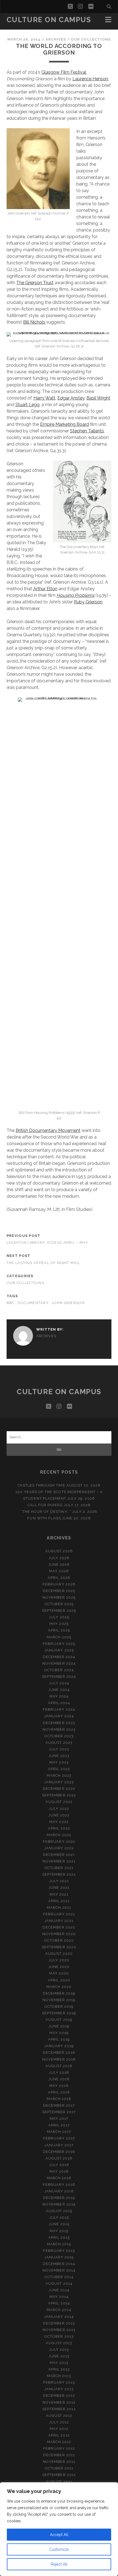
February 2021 (59, 1914)
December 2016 (59, 2152)
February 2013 (59, 2382)
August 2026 (59, 1551)
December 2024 (59, 1657)
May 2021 (59, 1894)
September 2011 (59, 2475)
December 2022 (59, 1789)
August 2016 (59, 2158)
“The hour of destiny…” (46, 1512)
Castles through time (41, 1485)
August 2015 (59, 2211)
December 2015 (59, 2198)
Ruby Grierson (88, 602)
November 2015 (59, 2204)
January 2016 (59, 2191)
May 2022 (59, 1822)
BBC (11, 1303)
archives (56, 39)
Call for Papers (45, 1505)
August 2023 (59, 1743)
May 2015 (59, 2231)
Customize (59, 2549)
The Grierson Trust (35, 283)
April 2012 (59, 2435)
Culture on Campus (49, 20)
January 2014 (59, 2317)
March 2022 (59, 1835)
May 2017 (59, 2119)
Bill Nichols (34, 322)
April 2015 (59, 2237)
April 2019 (59, 2039)
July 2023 (59, 1749)
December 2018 (59, 2052)
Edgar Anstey (71, 398)
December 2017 (59, 2105)
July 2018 (59, 2073)
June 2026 (59, 1564)
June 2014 (59, 2290)
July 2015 (59, 2217)
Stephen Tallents (87, 431)
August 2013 (59, 2343)
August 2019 (59, 2020)
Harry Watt (44, 398)
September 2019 (59, 2013)
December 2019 (59, 1993)
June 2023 (59, 1756)
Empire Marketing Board (64, 424)
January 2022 (59, 1848)
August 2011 (59, 2482)
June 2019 (59, 2026)
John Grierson (68, 1303)
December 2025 (59, 1591)
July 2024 (59, 1683)
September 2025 (59, 1611)
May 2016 (59, 2171)
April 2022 (59, 1828)
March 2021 (59, 1908)
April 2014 (59, 2303)
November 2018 (59, 2059)
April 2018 (59, 2092)
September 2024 (59, 1677)
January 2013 (59, 2389)
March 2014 (59, 2310)
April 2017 (59, 2125)
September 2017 (59, 2112)
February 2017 (59, 2138)
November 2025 (59, 1597)
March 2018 (59, 2099)
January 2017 (59, 2145)
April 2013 (59, 2369)
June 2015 (59, 2224)
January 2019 (59, 2046)
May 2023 (59, 1762)
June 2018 (59, 2079)
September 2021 (59, 1874)
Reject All (59, 2564)
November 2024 (59, 1663)
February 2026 (59, 1584)
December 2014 (59, 2264)
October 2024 (59, 1670)
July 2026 (59, 1558)
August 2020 (59, 1954)
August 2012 (59, 2416)
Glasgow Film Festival (64, 72)
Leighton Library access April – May (47, 1243)
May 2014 (59, 2297)
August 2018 (59, 2066)
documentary (33, 1303)
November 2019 (59, 2000)
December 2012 (59, 2396)
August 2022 (59, 1802)
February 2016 (59, 2185)
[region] (59, 2529)
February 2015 (59, 2251)
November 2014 (59, 2270)
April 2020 (59, 1980)
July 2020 (59, 1960)
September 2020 (59, 1947)
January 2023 (59, 1782)
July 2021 (59, 1881)
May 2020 (59, 1973)
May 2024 (59, 1696)
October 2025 (59, 1604)
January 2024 (59, 1716)
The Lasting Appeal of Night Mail (43, 1263)
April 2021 (59, 1901)
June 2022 (59, 1815)
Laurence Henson (90, 79)
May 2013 (59, 2363)
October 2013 (59, 2336)
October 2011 (59, 2468)
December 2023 (59, 1723)
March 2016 (59, 2178)
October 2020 (59, 1940)
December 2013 (59, 2323)
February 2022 (59, 1842)
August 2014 (59, 2283)
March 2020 (59, 1987)
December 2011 (59, 2455)
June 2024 (59, 1690)
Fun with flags (44, 1518)
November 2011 (59, 2462)
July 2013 (59, 2350)
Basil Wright (98, 398)
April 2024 (59, 1703)
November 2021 (59, 1861)
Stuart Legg (27, 405)
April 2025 (59, 1630)
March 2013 (59, 2376)
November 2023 (59, 1729)
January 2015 (59, 2257)
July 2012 (59, 2422)
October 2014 (59, 2277)
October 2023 (59, 1736)
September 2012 (59, 2409)
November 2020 (59, 1934)
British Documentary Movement (48, 1130)
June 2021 (59, 1888)
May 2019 (59, 2033)
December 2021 (59, 1855)
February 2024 (59, 1709)
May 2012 (59, 2429)
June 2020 (59, 1967)
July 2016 (59, 2165)
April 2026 (59, 1578)
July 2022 (59, 1809)
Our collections (91, 39)
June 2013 (59, 2356)
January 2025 (59, 1650)
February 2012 (59, 2448)
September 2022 (59, 1795)
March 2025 (59, 1637)
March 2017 (59, 2132)
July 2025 (59, 1617)
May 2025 (59, 1624)
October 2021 (59, 1868)
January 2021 (59, 1921)
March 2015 (59, 2244)
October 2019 (59, 2006)
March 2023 (59, 1775)
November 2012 (59, 2402)
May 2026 (59, 1571)
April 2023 (59, 1769)
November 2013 (59, 2330)
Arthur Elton (45, 589)
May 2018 (59, 2086)
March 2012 (59, 2442)
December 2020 (59, 1927)
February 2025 (59, 1644)
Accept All (59, 2535)
